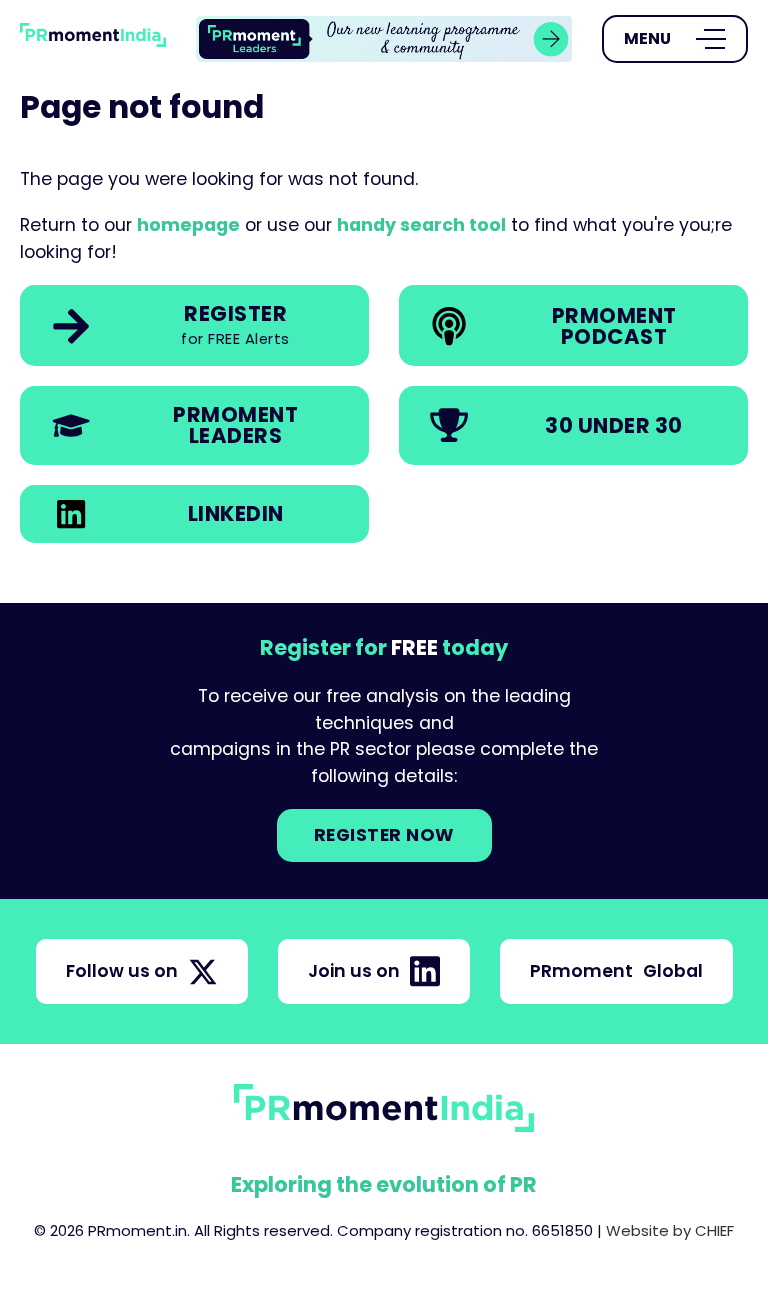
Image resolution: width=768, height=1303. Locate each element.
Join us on (354, 971)
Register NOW (384, 835)
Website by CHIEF (670, 1230)
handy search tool (421, 225)
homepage (188, 225)
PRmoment (616, 971)
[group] (384, 39)
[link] (384, 39)
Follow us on (122, 971)
